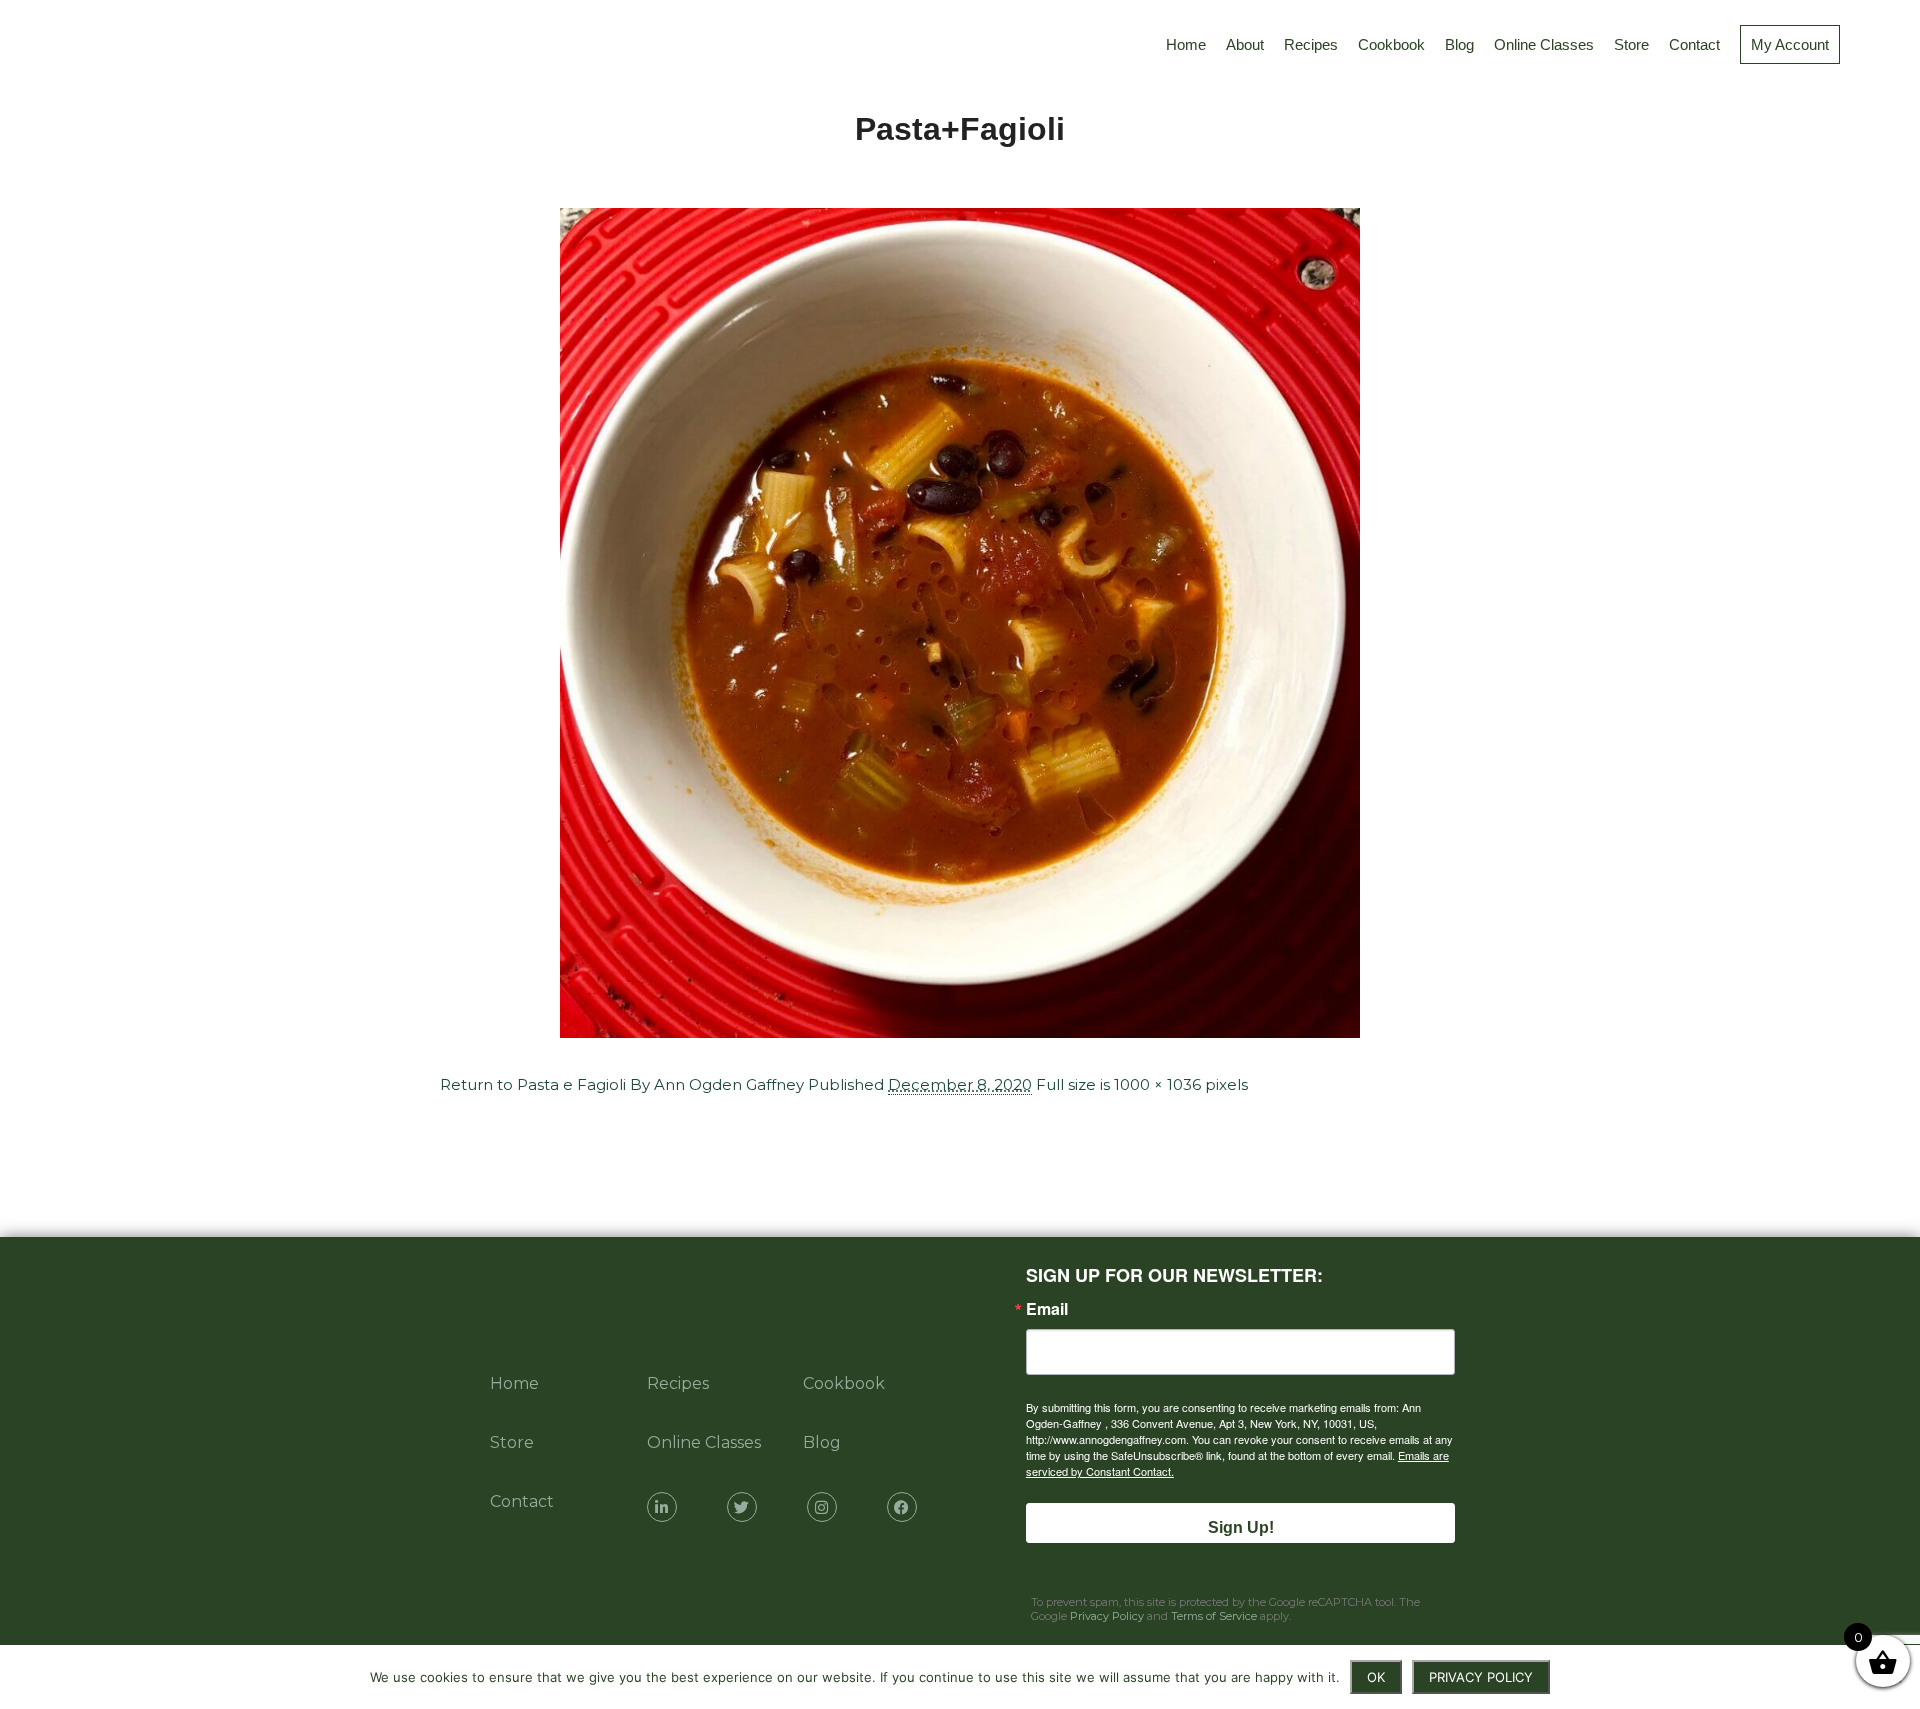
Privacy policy (1481, 1677)
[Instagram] (822, 1507)
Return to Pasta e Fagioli (533, 1084)
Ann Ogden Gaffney (729, 1084)
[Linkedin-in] (662, 1507)
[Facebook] (902, 1507)
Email (1047, 1309)
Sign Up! (1241, 1527)
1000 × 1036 (1157, 1084)
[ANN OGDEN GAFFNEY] (38, 45)
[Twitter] (742, 1507)
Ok (1376, 1677)
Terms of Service (1214, 1616)
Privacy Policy (1107, 1616)
